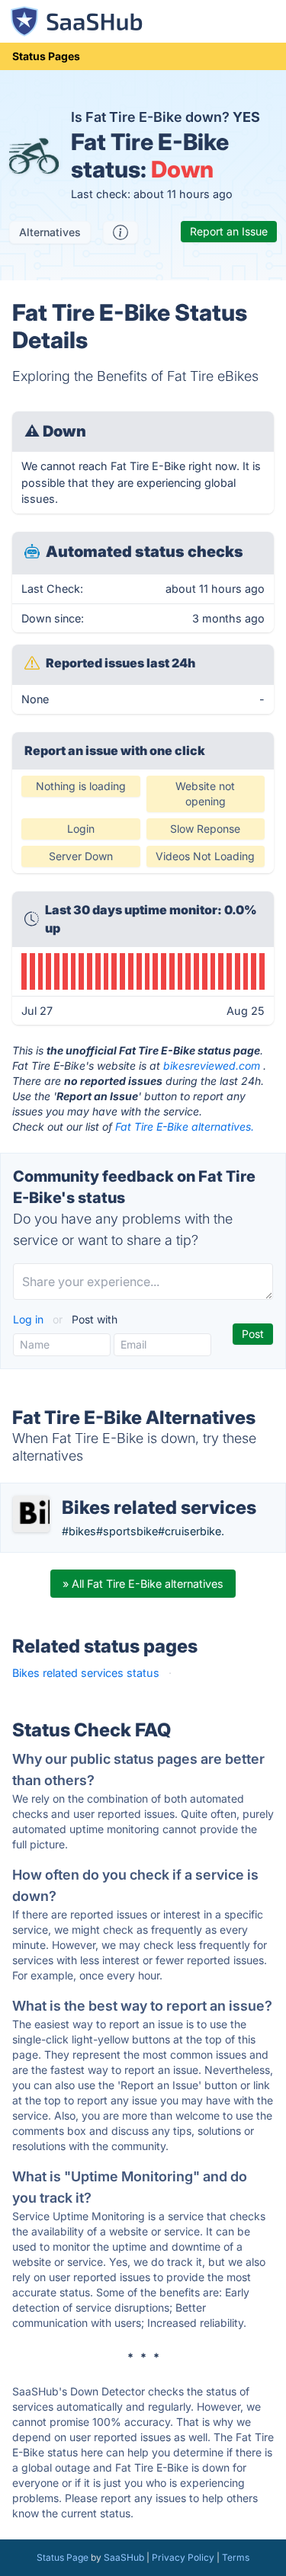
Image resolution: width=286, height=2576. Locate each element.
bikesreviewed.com (212, 1066)
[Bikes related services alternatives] (31, 1514)
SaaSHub (124, 2557)
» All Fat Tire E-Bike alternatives (143, 1584)
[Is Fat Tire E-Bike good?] (121, 232)
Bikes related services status (86, 1673)
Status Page (63, 2557)
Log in (30, 1319)
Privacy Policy (183, 2557)
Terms (236, 2557)
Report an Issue (229, 231)
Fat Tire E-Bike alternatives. (185, 1126)
